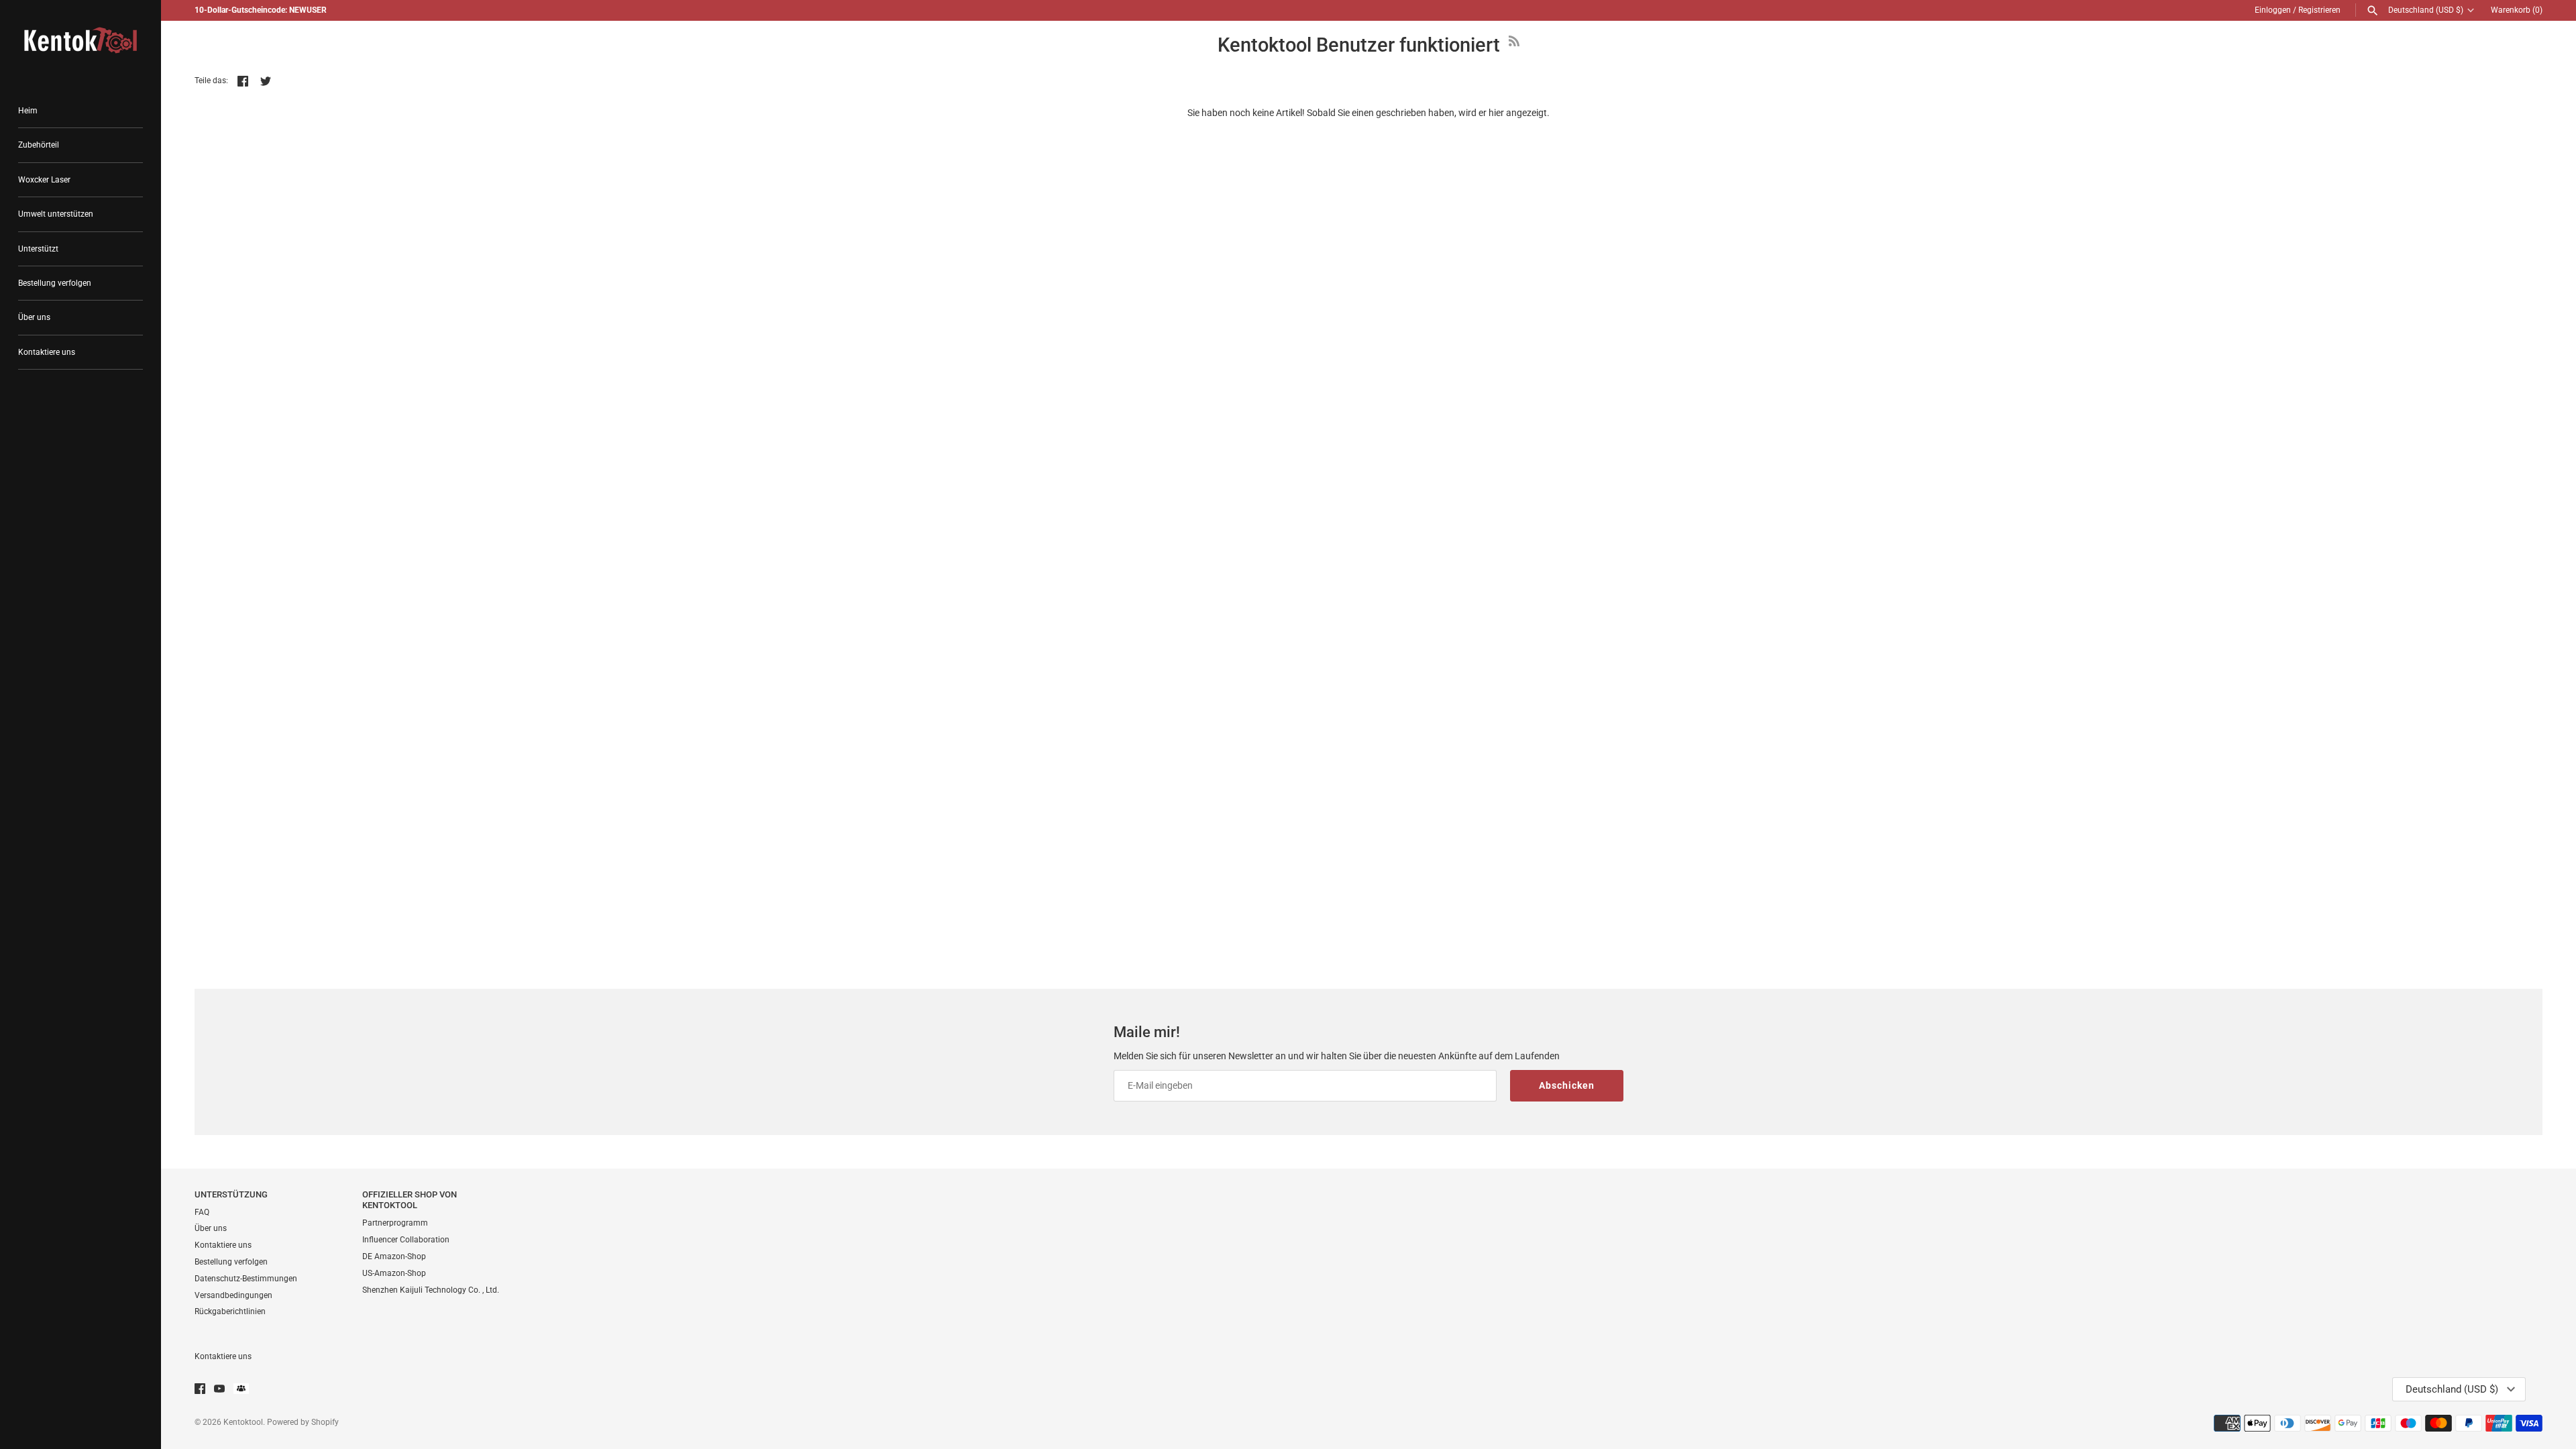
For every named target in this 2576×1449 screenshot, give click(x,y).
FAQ (202, 1212)
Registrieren (2319, 10)
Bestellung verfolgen (55, 283)
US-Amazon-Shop (394, 1273)
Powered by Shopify (303, 1422)
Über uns (34, 317)
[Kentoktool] (80, 40)
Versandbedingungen (233, 1295)
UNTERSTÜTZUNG (231, 1194)
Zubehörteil (39, 145)
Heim (28, 111)
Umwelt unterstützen (56, 214)
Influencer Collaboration (406, 1240)
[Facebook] (200, 1390)
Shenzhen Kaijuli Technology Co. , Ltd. (431, 1290)
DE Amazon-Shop (394, 1256)
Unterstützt (38, 249)
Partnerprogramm (395, 1223)
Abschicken (1567, 1085)
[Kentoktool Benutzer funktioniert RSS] (1514, 48)
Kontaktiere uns (47, 352)
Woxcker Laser (44, 180)
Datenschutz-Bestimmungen (246, 1279)
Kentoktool (243, 1422)
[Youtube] (219, 1390)
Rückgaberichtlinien (230, 1311)
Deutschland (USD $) (2426, 10)
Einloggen (2273, 10)
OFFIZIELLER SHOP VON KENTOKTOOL (410, 1200)
